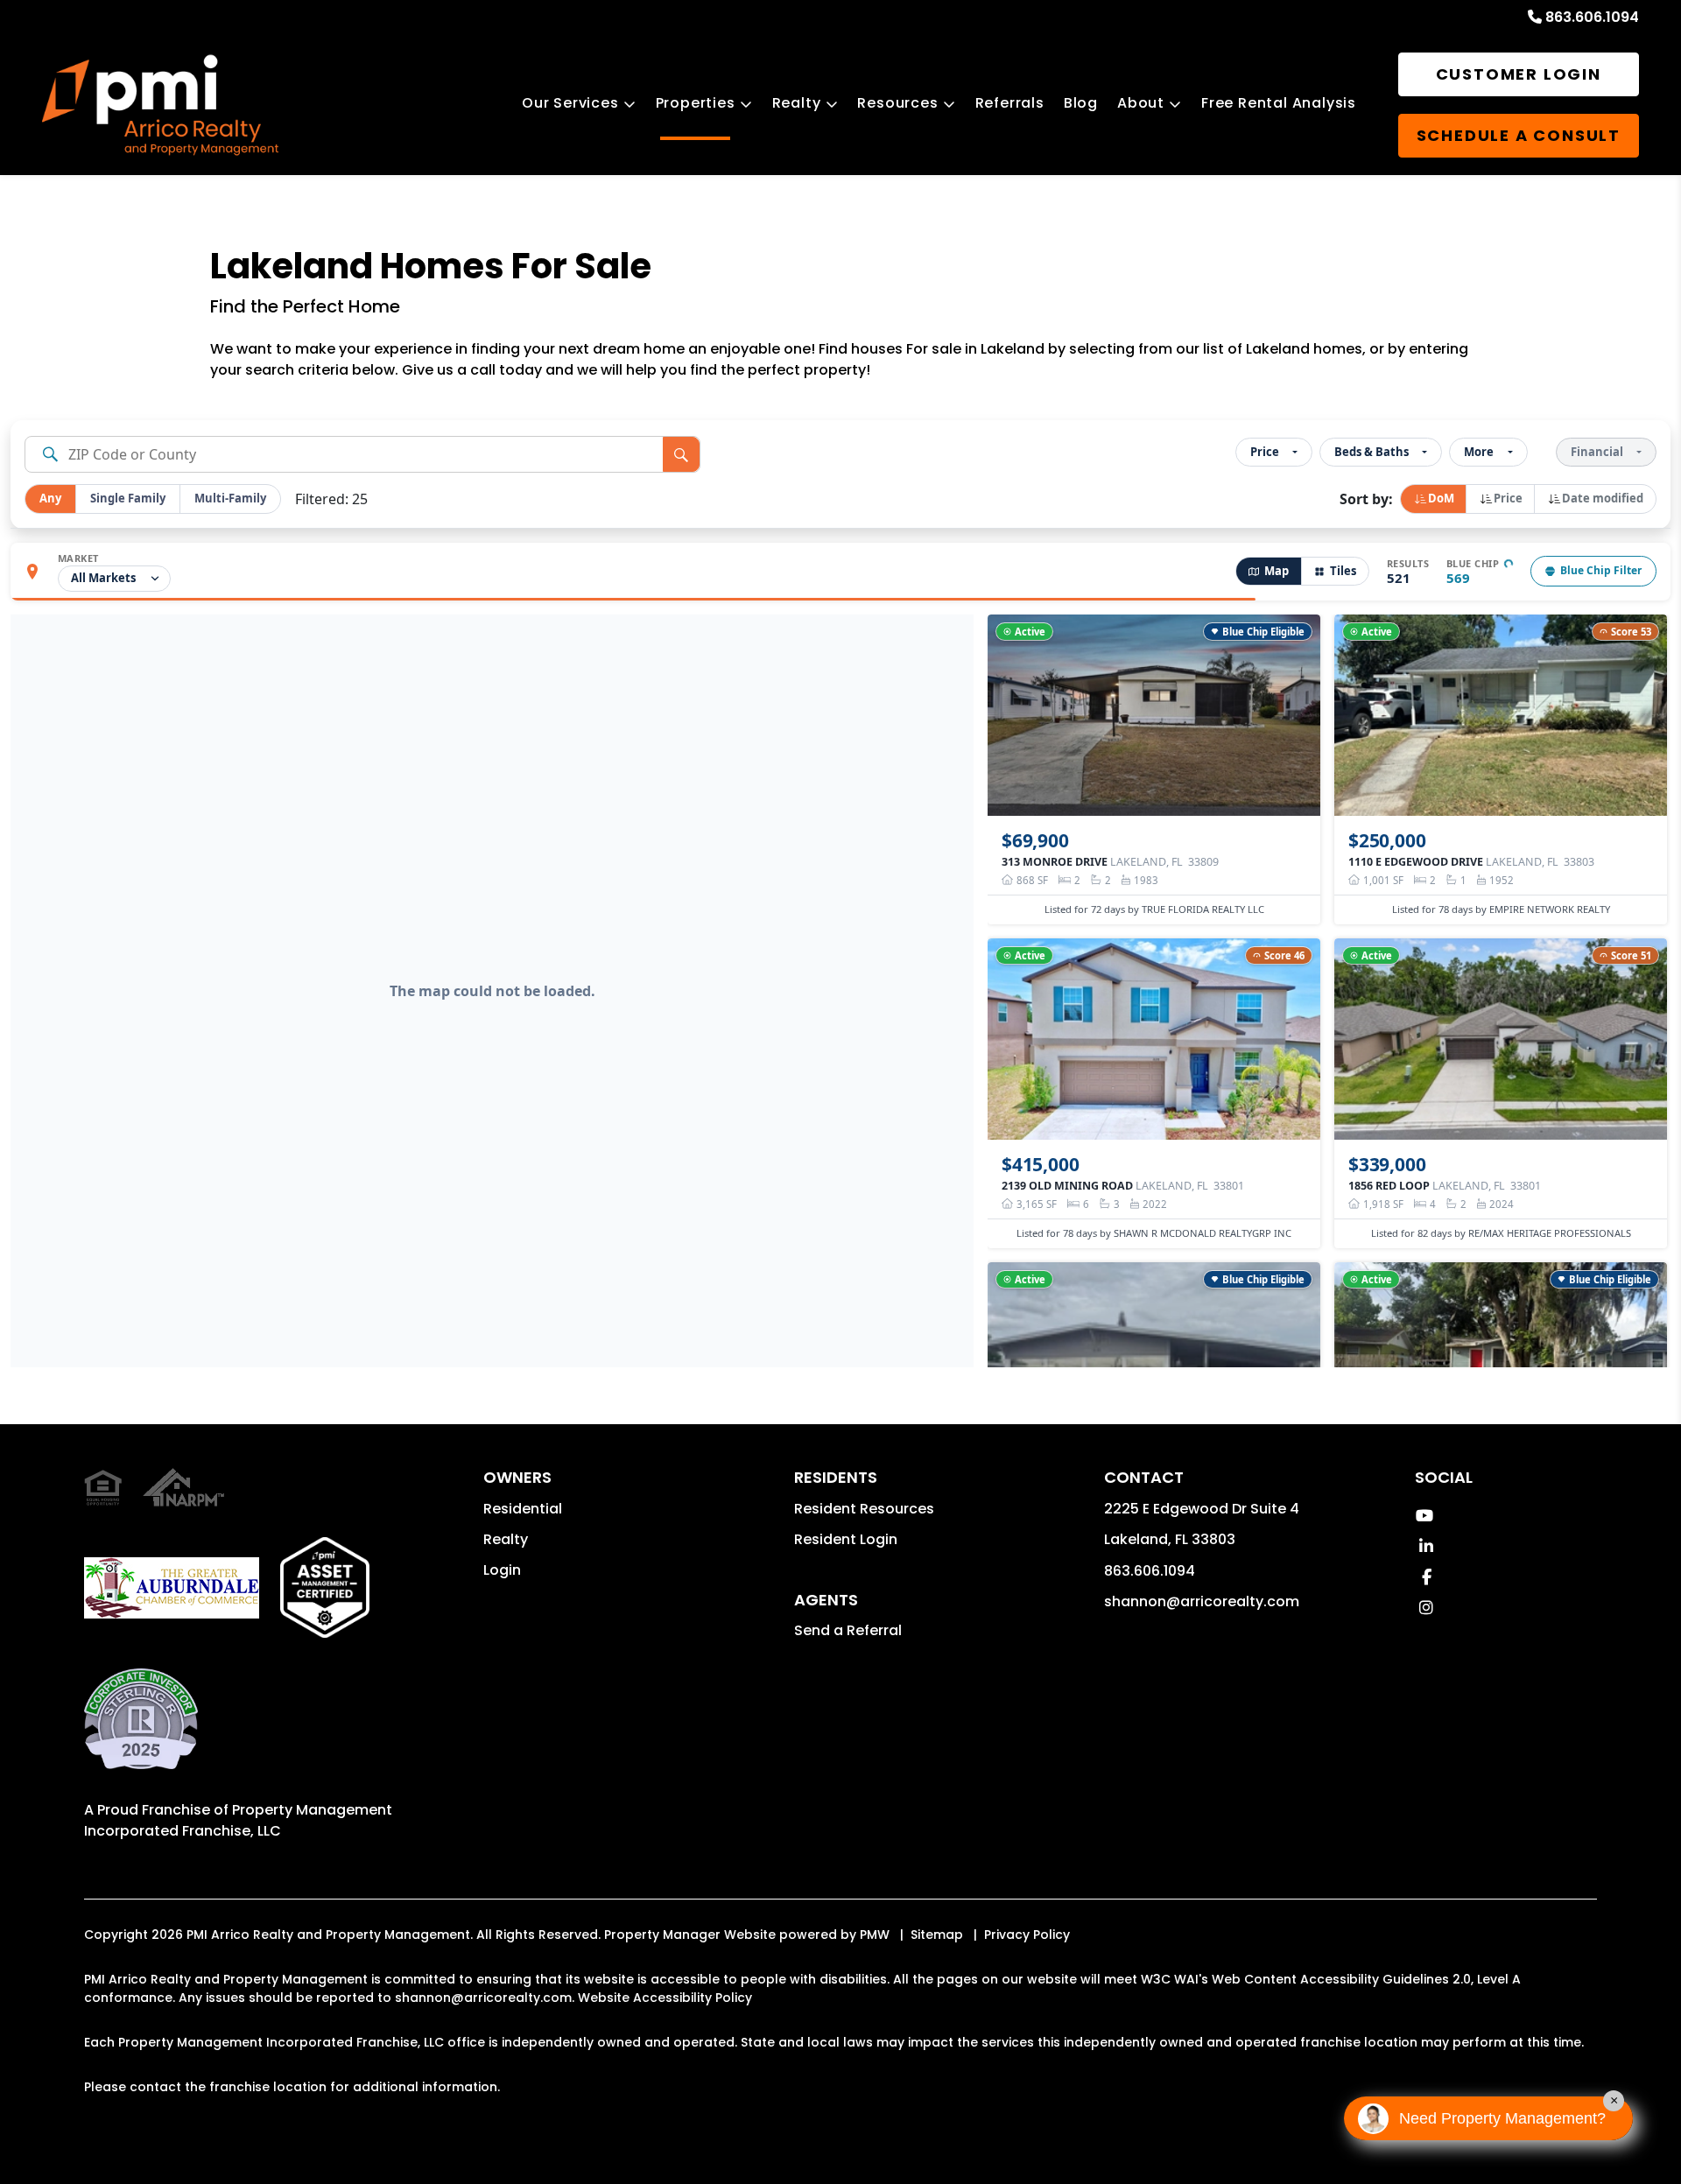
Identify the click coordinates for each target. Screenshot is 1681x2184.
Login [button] (502, 1570)
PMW (875, 1935)
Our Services (570, 103)
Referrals (1010, 103)
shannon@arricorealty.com (1202, 1601)
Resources (897, 103)
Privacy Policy (1027, 1935)
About (1141, 103)
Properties (696, 103)
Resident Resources (864, 1509)
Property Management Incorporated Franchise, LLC (238, 1820)
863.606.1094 (1592, 17)
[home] (160, 105)
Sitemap (937, 1935)
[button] (1424, 1516)
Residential (523, 1509)
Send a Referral (848, 1630)
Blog (1081, 103)
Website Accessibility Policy (665, 1998)
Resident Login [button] (846, 1539)
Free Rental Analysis (1279, 103)
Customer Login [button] (1519, 74)
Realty (797, 103)
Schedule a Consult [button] (1519, 135)
